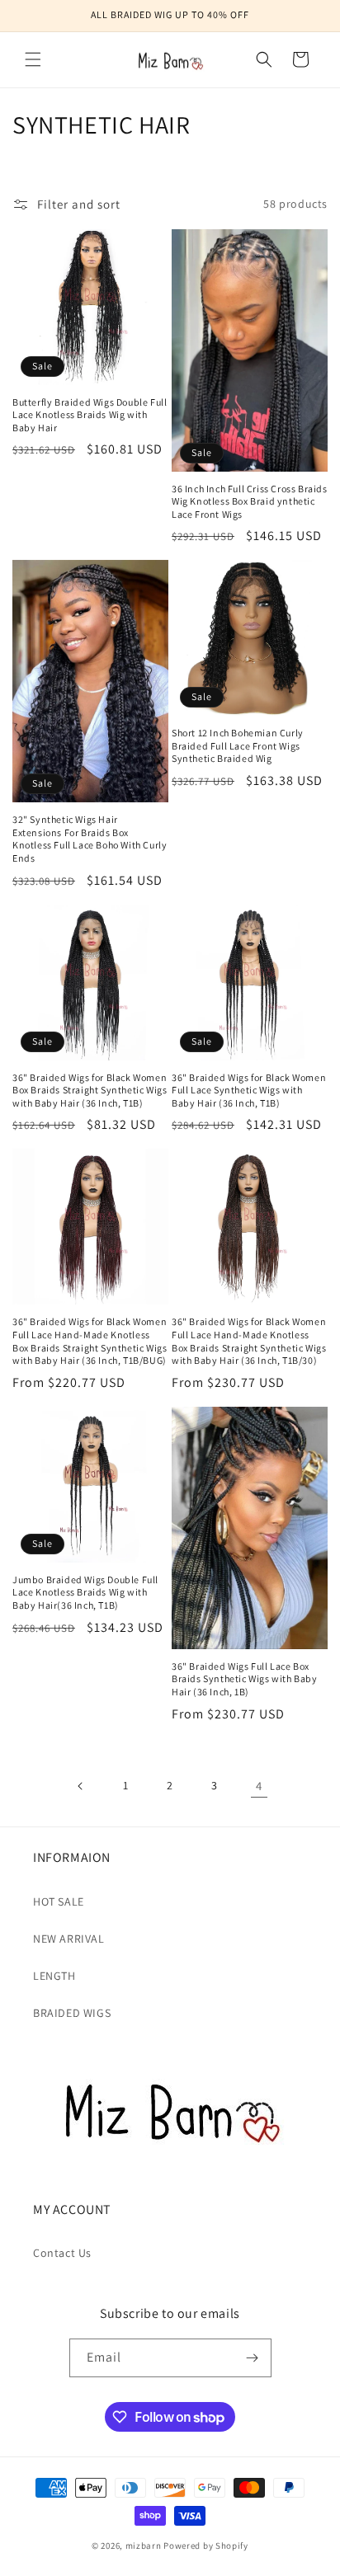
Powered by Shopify (206, 2545)
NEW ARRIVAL (69, 1939)
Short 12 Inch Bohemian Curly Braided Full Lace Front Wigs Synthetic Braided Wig (238, 745)
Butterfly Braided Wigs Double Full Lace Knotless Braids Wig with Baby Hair (90, 415)
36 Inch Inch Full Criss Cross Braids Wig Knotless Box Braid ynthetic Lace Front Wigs (250, 501)
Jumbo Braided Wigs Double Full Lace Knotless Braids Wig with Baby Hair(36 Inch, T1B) (85, 1592)
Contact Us (62, 2253)
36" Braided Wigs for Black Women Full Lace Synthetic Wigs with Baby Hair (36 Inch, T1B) (249, 1090)
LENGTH (54, 1976)
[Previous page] (81, 1786)
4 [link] (259, 1786)
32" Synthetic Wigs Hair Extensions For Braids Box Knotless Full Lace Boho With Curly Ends (90, 839)
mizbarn (144, 2545)
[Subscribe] (253, 2358)
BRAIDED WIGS (72, 2013)
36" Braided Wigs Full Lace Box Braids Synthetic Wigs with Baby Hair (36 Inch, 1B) (245, 1679)
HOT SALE (59, 1901)
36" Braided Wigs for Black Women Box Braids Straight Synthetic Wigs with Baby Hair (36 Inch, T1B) (90, 1090)
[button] (33, 59)
